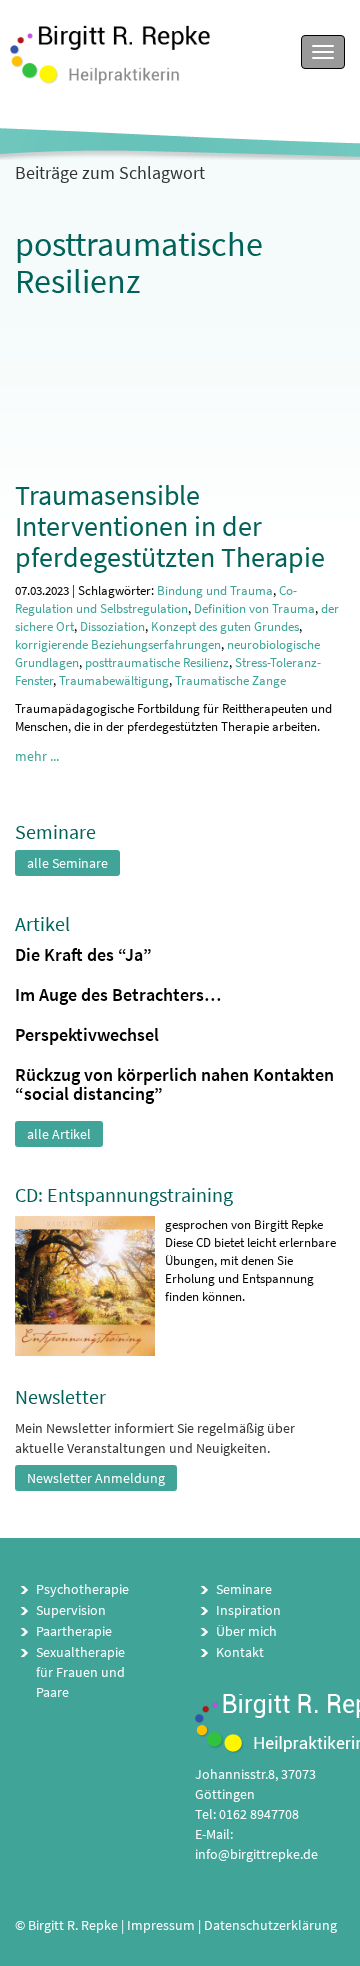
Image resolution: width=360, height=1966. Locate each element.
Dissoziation (112, 626)
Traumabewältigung (114, 680)
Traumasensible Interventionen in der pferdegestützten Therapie (170, 526)
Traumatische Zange (230, 680)
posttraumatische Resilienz (157, 662)
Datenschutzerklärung (270, 1925)
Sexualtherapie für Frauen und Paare (80, 1672)
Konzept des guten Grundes (225, 626)
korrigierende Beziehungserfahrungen (118, 644)
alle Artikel (59, 1134)
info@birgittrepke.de (256, 1854)
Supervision (71, 1610)
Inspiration (248, 1610)
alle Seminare (67, 863)
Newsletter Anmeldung (96, 1478)
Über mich (246, 1631)
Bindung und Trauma (215, 590)
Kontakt (240, 1652)
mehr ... (37, 756)
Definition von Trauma (254, 608)
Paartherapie (74, 1631)
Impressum (161, 1925)
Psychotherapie (82, 1589)
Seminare (244, 1589)
